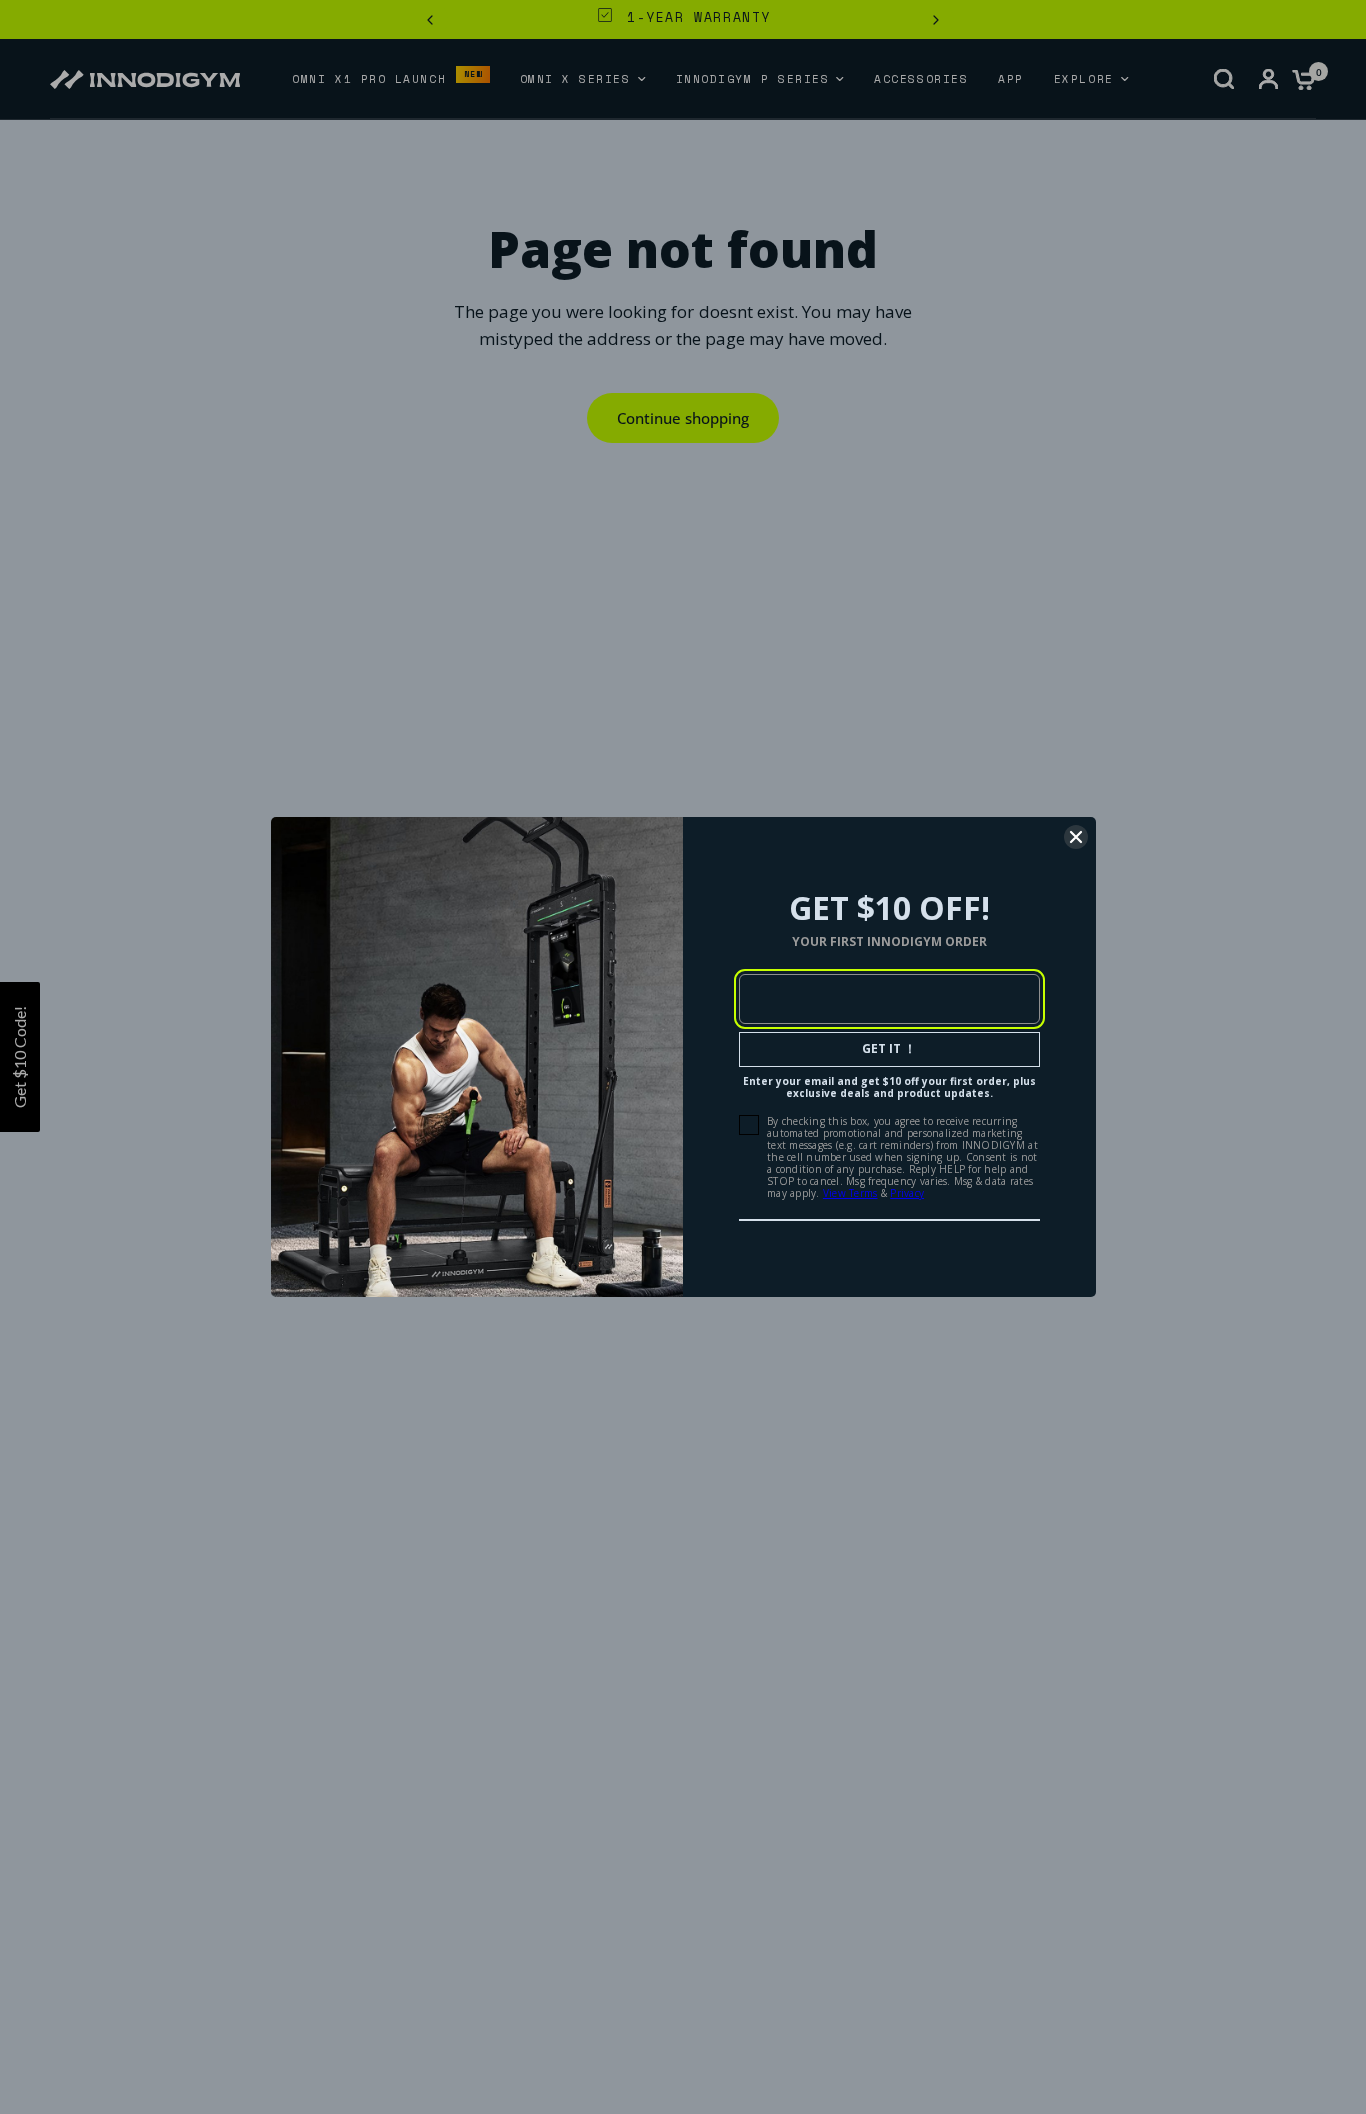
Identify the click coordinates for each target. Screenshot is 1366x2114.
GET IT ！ (889, 1048)
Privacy (907, 1193)
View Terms (850, 1193)
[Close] (1076, 837)
